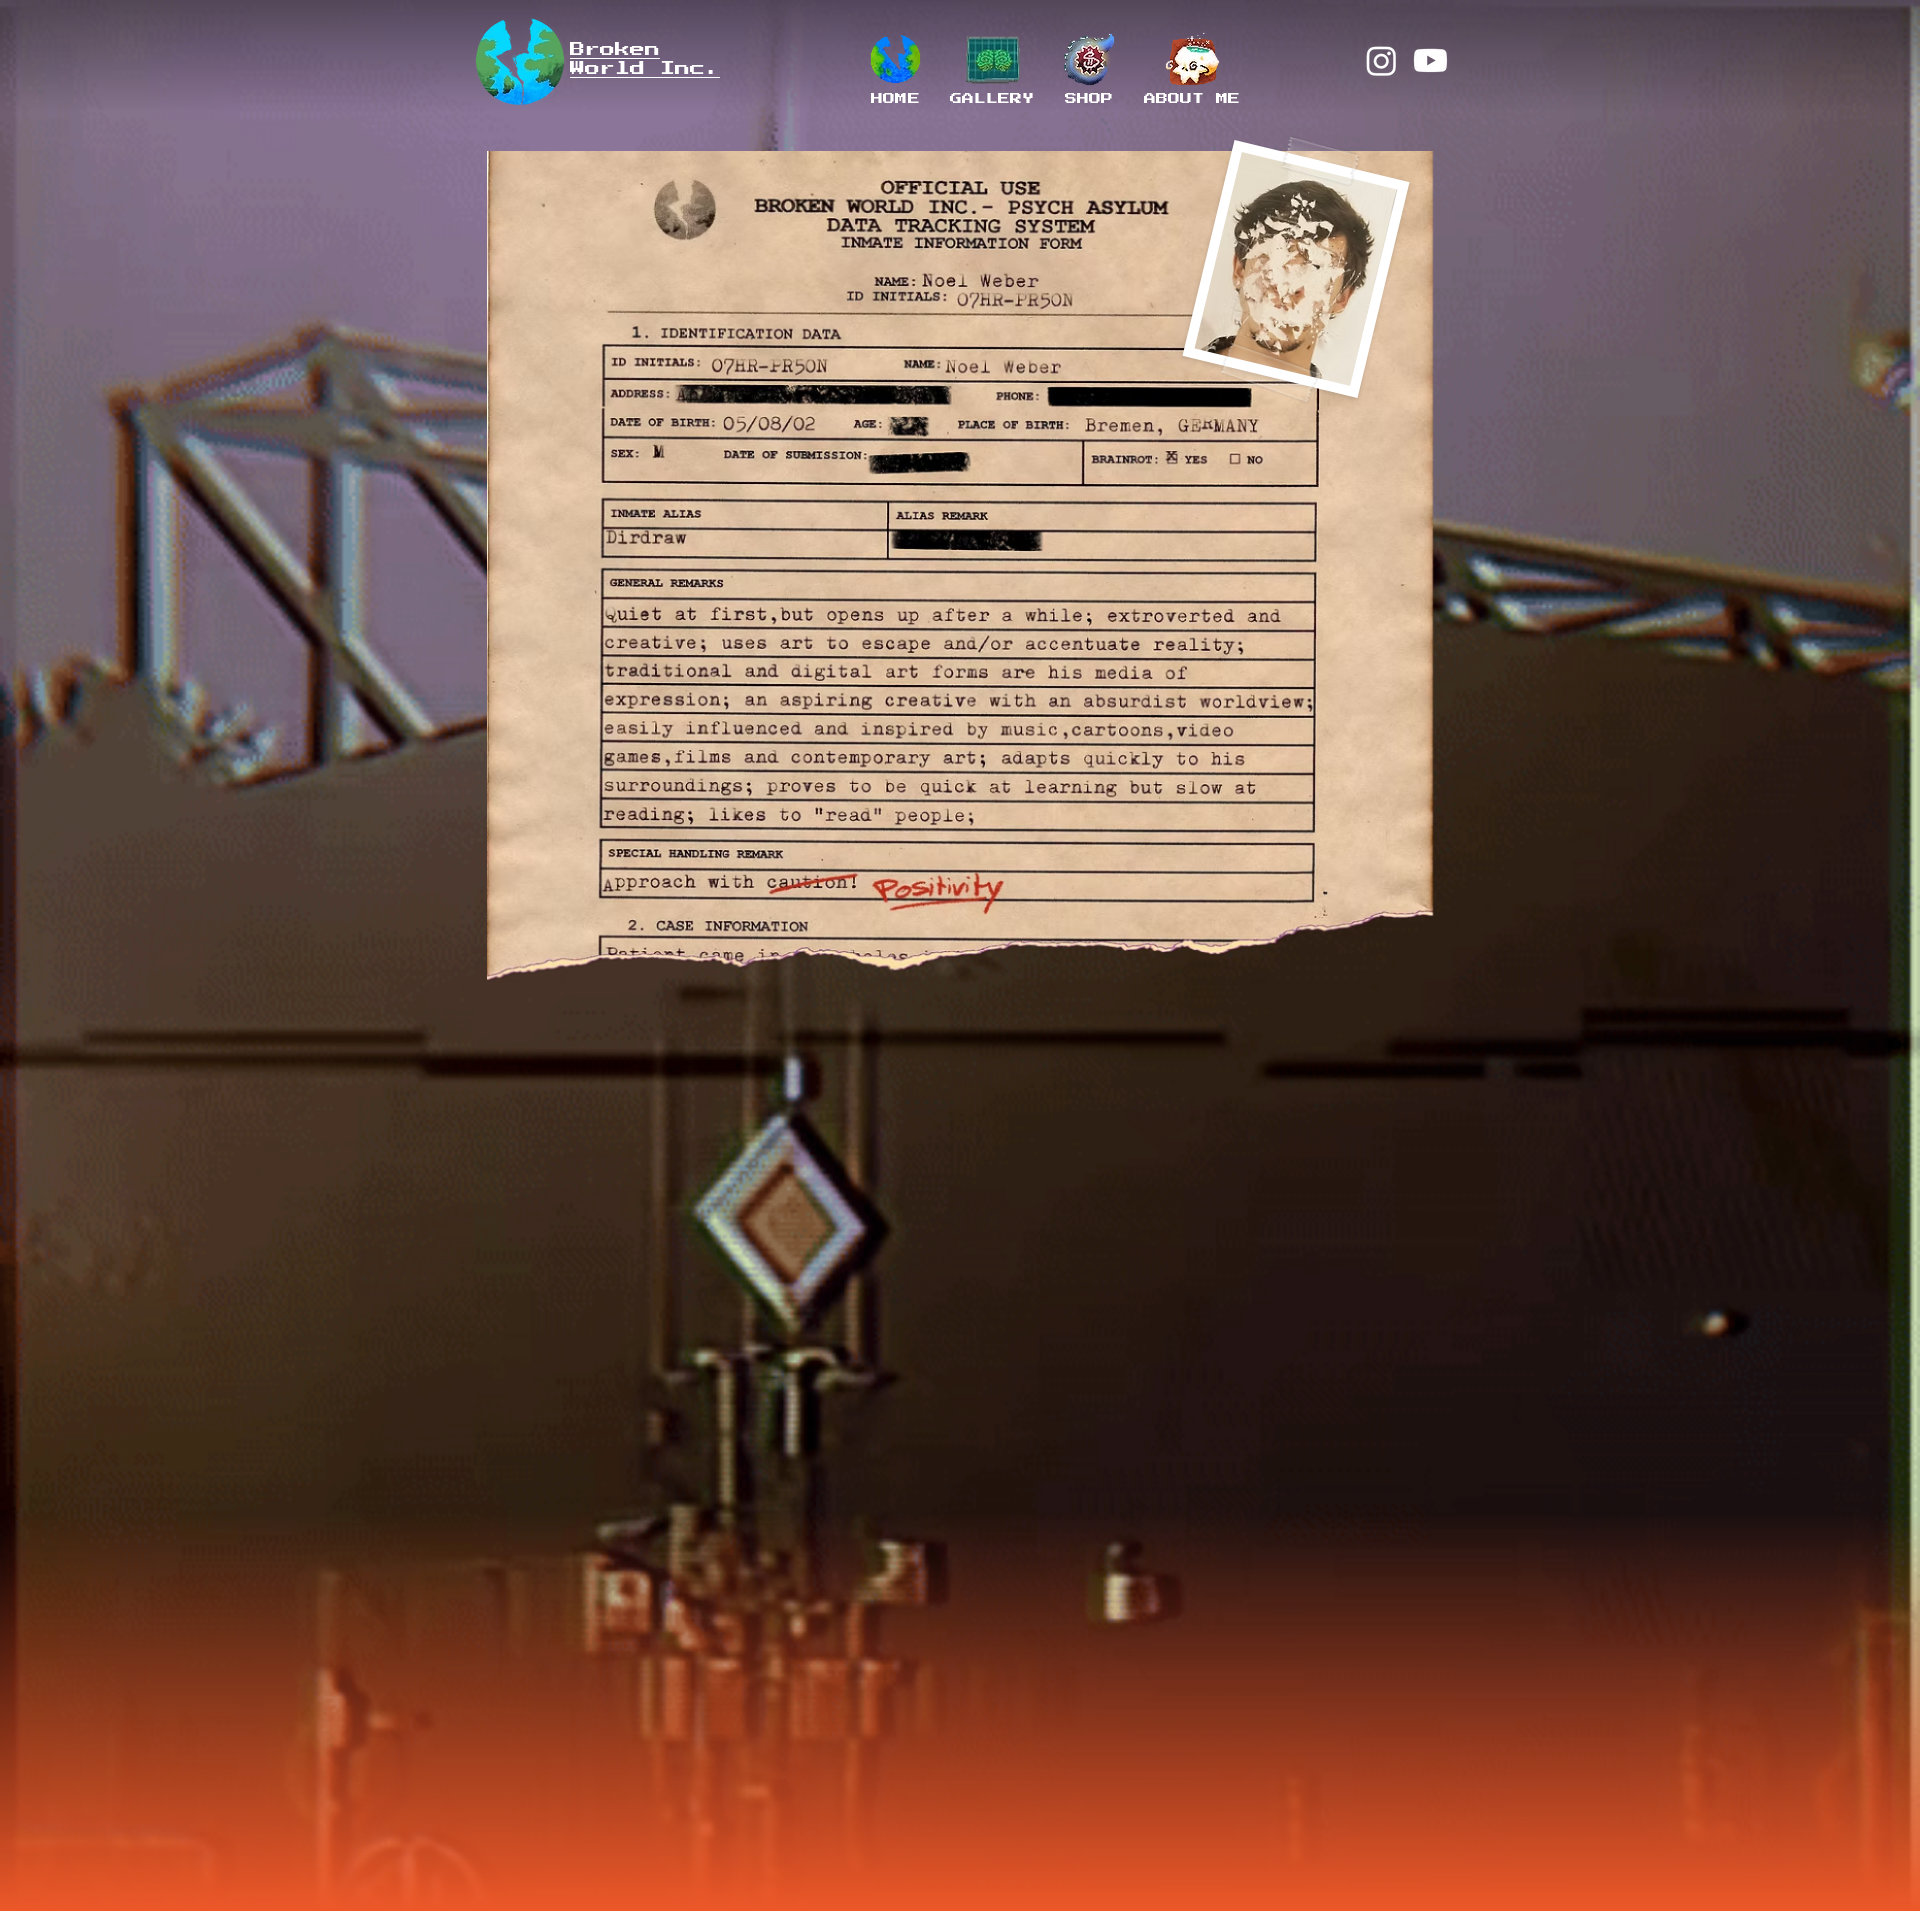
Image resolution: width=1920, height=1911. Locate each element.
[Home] (895, 60)
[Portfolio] (992, 60)
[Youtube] (1430, 60)
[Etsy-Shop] (1089, 60)
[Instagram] (1381, 60)
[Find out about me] (1192, 60)
